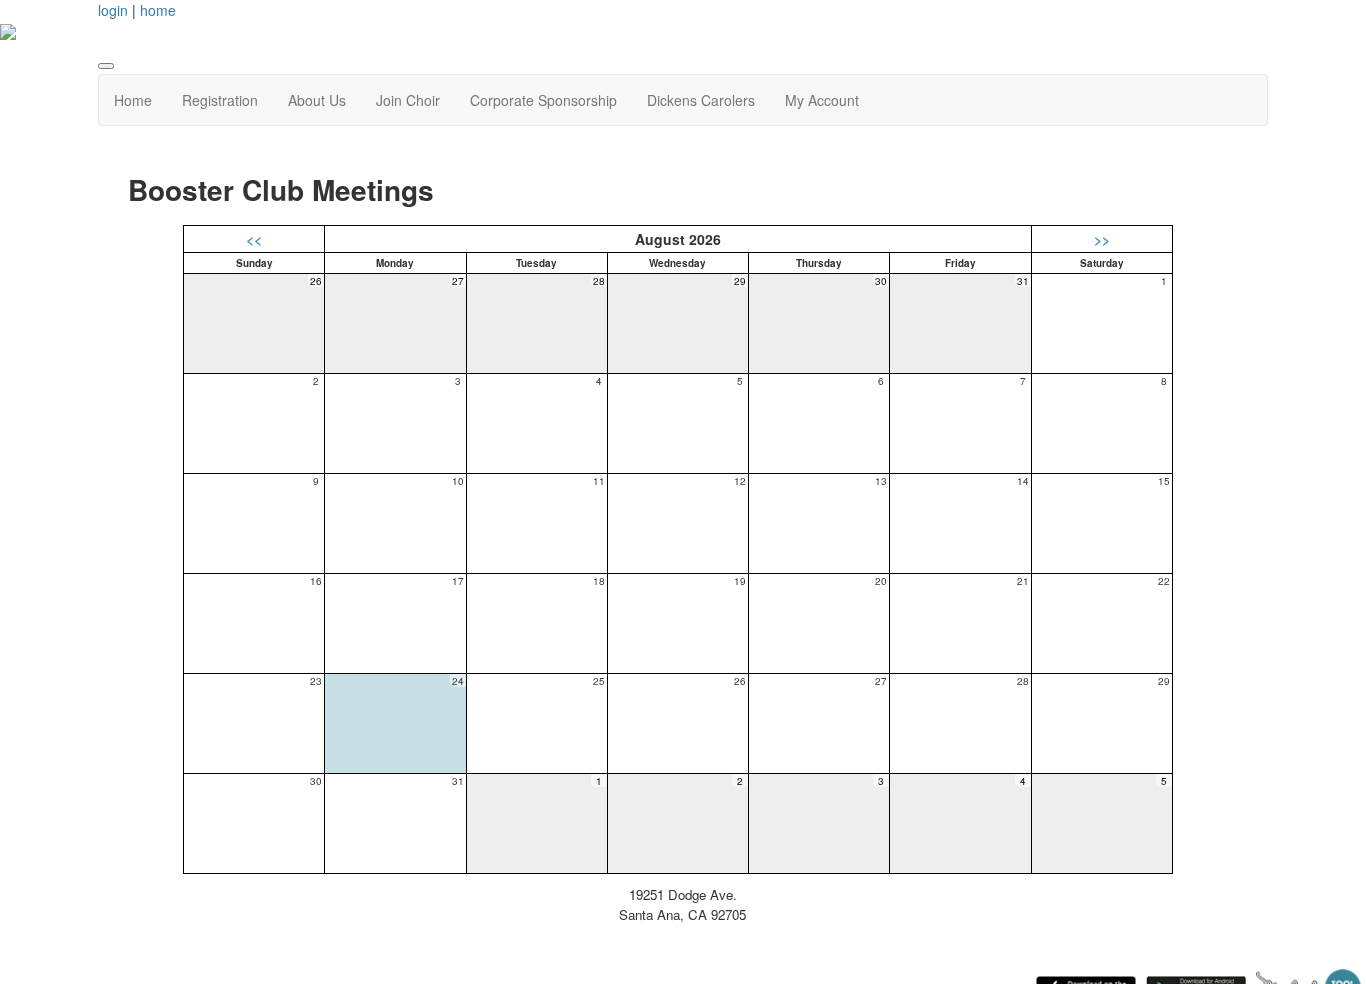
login (113, 10)
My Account (822, 100)
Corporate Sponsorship (543, 100)
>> (1102, 239)
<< (254, 239)
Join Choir (408, 100)
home (158, 10)
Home (133, 100)
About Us (317, 100)
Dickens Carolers (701, 100)
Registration (220, 100)
